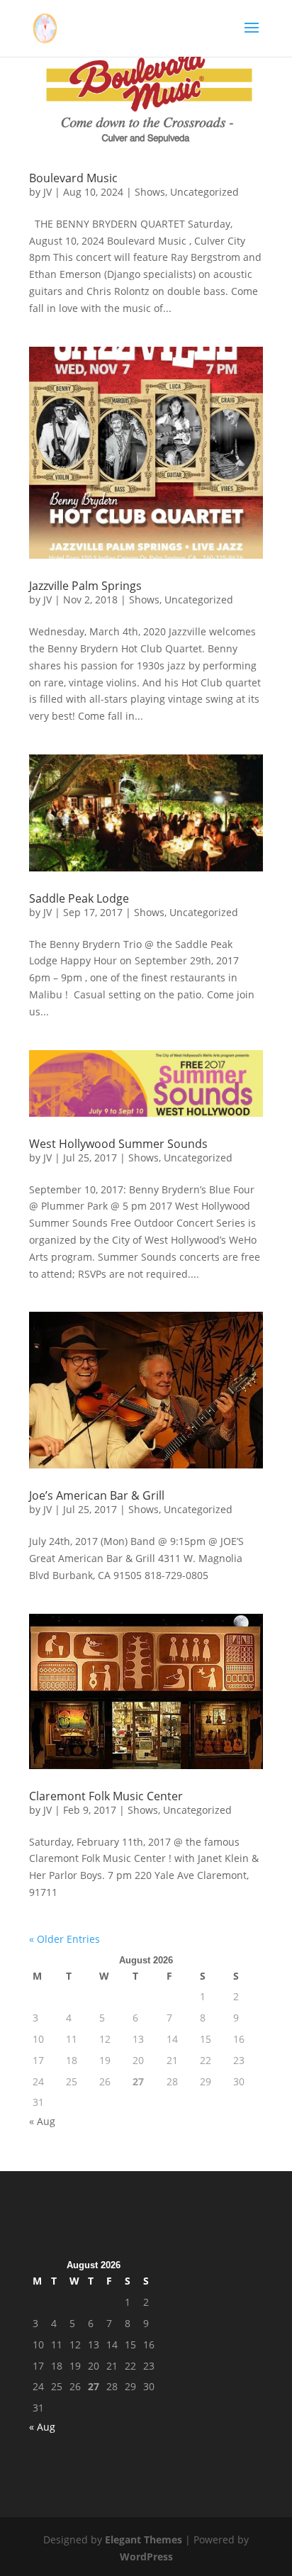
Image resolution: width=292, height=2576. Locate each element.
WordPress (146, 2557)
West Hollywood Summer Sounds (118, 1144)
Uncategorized (204, 192)
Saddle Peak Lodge (79, 898)
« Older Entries (64, 1939)
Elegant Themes (144, 2539)
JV (47, 192)
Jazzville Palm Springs (85, 586)
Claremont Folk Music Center (106, 1796)
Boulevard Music (73, 178)
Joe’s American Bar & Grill (97, 1495)
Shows (150, 192)
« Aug (42, 2121)
